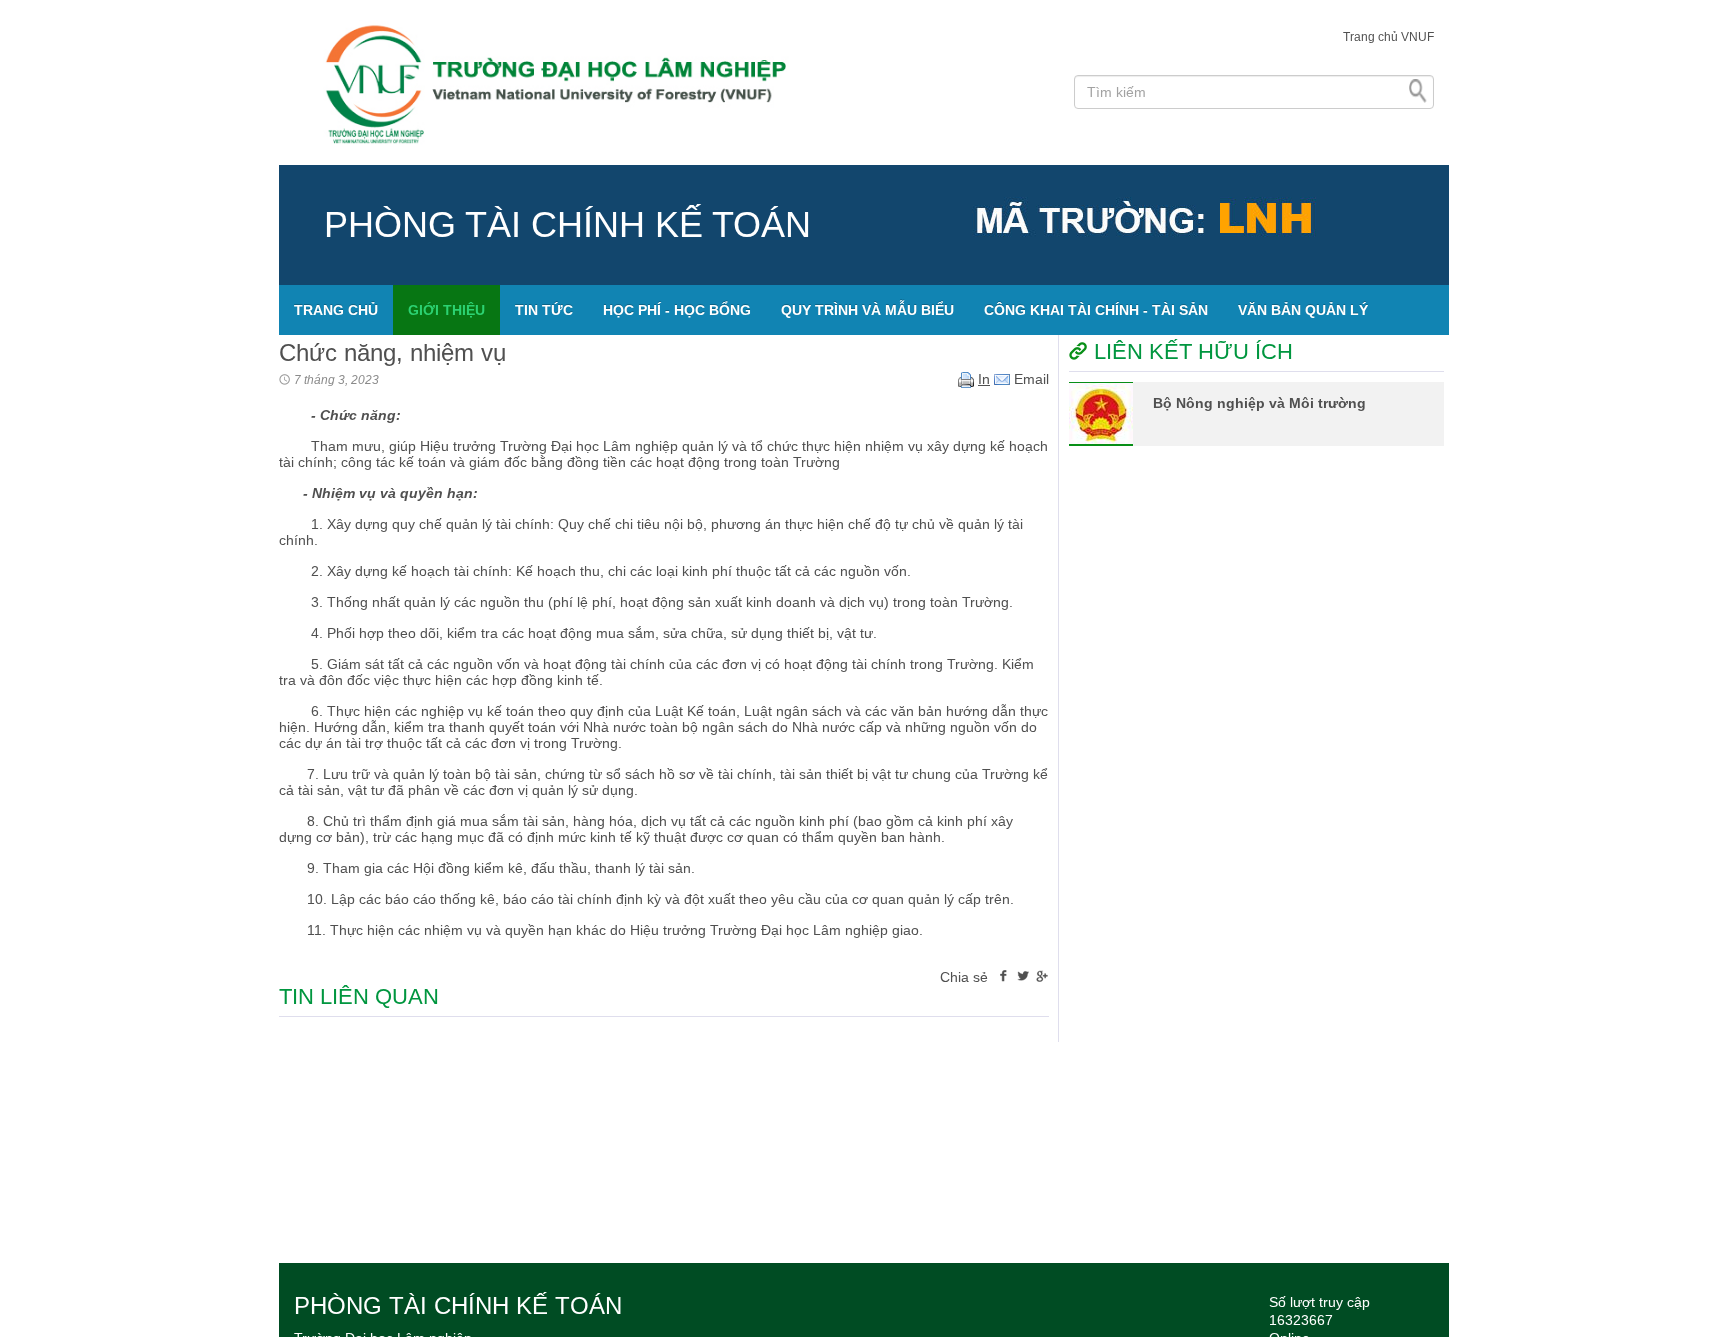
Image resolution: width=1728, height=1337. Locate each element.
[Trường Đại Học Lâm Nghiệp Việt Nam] (669, 82)
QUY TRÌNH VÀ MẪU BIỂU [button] (867, 310)
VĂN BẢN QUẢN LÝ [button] (1303, 310)
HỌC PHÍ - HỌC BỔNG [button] (677, 310)
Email (1029, 379)
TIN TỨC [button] (544, 310)
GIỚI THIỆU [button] (446, 310)
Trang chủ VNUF (1388, 37)
